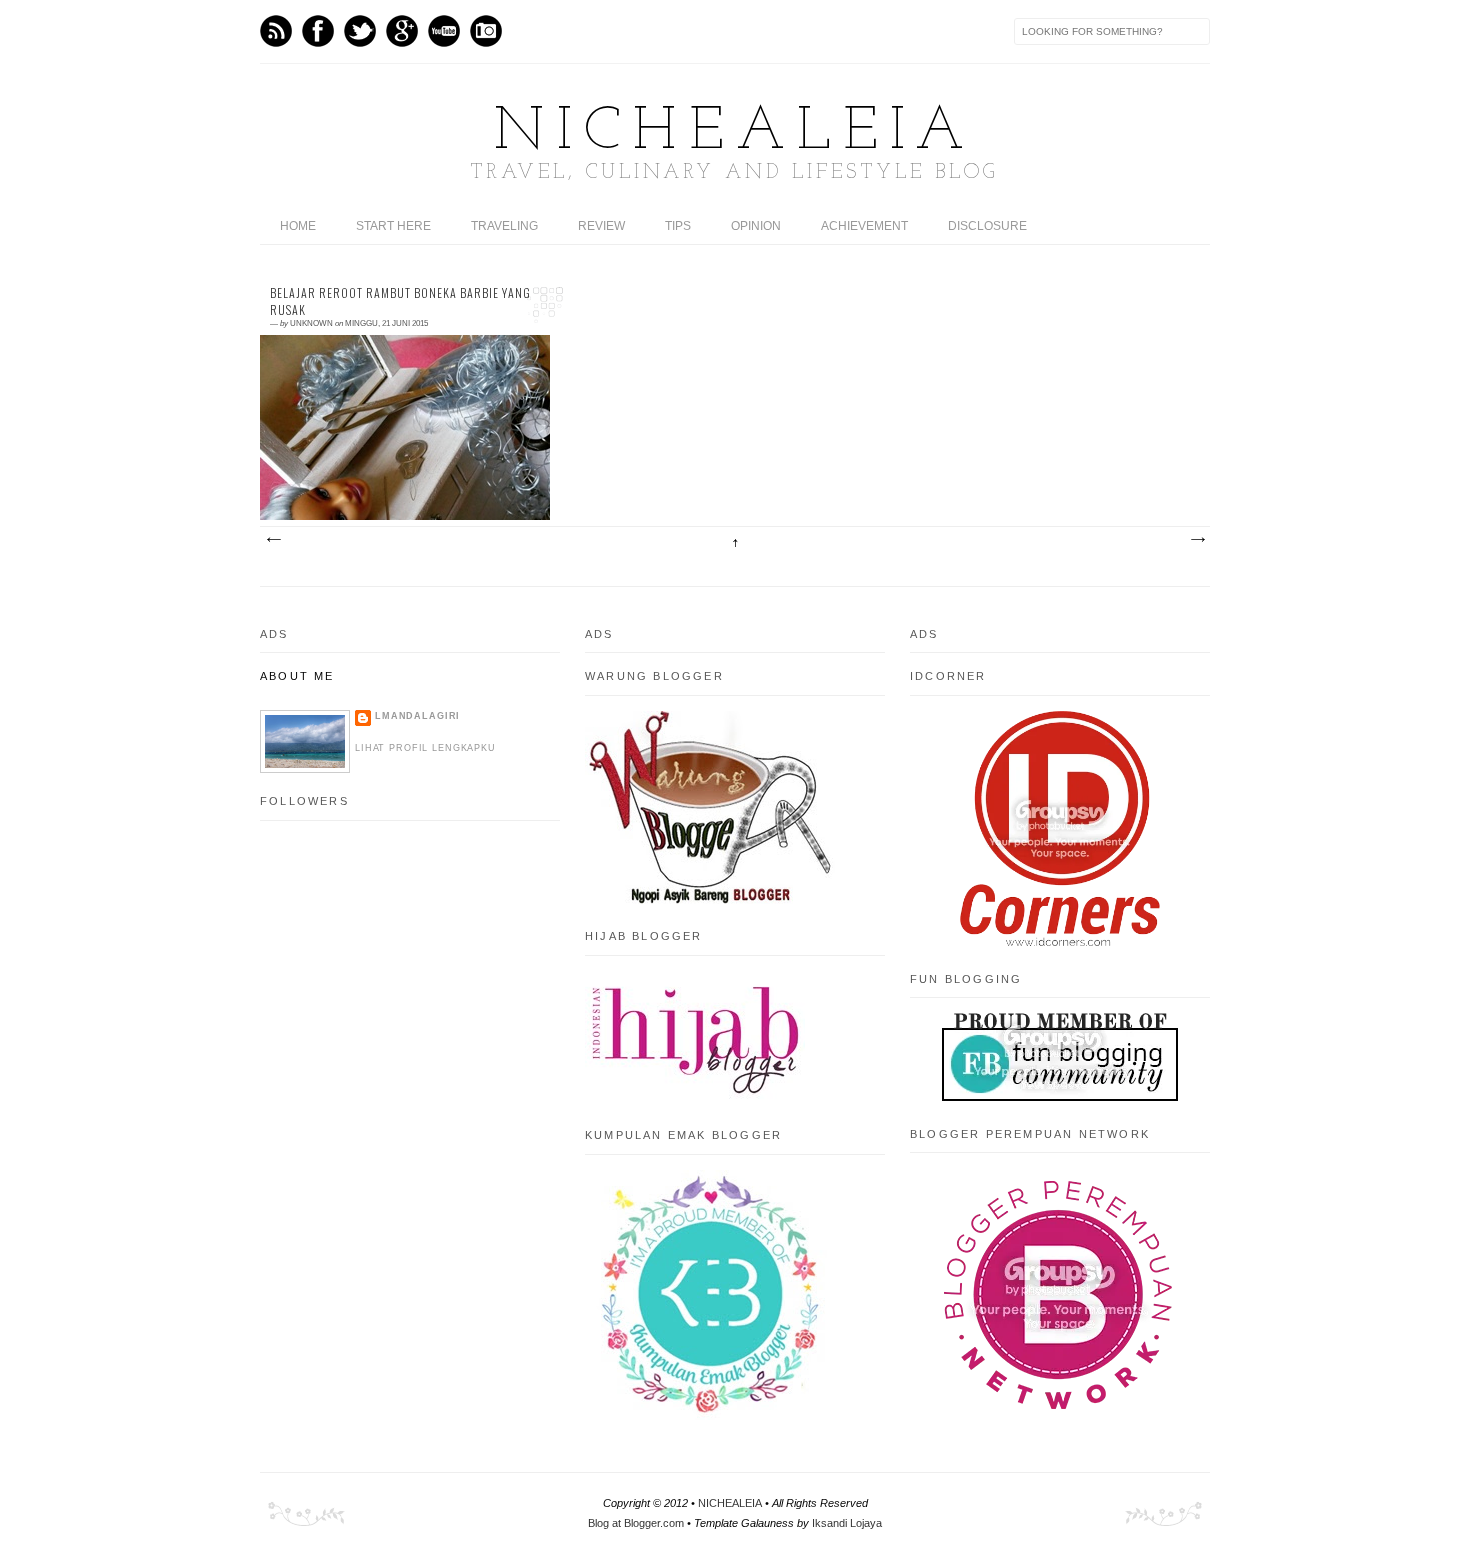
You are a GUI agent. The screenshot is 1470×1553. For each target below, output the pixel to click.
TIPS (678, 226)
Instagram (486, 31)
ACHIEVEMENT (864, 226)
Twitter (360, 31)
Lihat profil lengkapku (425, 748)
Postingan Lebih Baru (273, 540)
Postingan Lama (1197, 540)
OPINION (756, 226)
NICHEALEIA (735, 133)
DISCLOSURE (987, 226)
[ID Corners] (1060, 942)
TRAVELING (504, 226)
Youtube (444, 31)
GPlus (402, 31)
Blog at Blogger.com (636, 1523)
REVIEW (601, 226)
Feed (276, 31)
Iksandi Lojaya (847, 1523)
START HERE (393, 226)
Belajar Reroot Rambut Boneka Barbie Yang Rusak (400, 301)
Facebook (318, 31)
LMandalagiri (417, 716)
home (298, 226)
